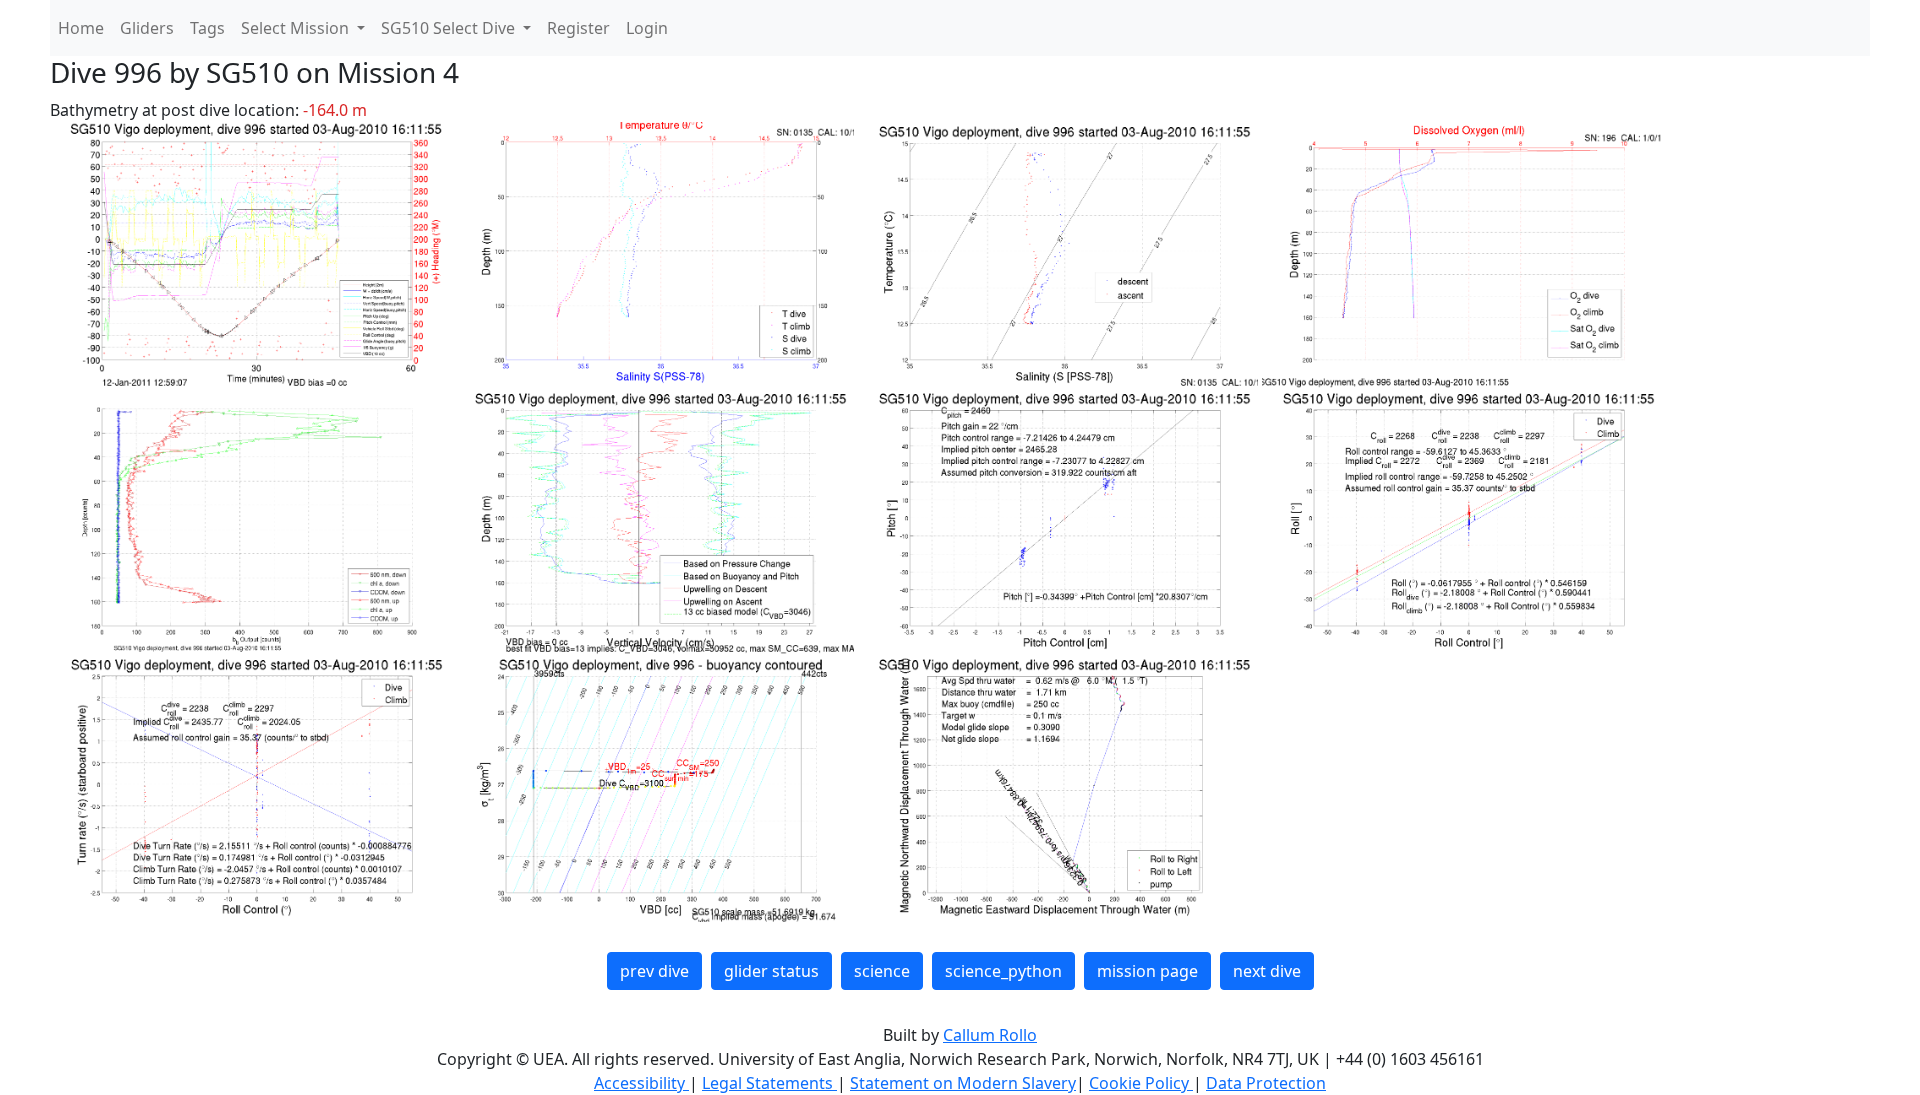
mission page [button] (1147, 971)
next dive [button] (1267, 971)
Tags (207, 28)
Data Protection (1266, 1083)
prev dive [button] (654, 971)
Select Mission (297, 28)
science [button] (882, 971)
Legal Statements (769, 1083)
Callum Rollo (990, 1035)
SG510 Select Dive (450, 28)
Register (578, 28)
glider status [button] (771, 971)
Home (81, 28)
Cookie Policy (1141, 1083)
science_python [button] (1003, 971)
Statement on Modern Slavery (963, 1083)
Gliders (147, 28)
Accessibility (641, 1083)
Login (647, 28)
